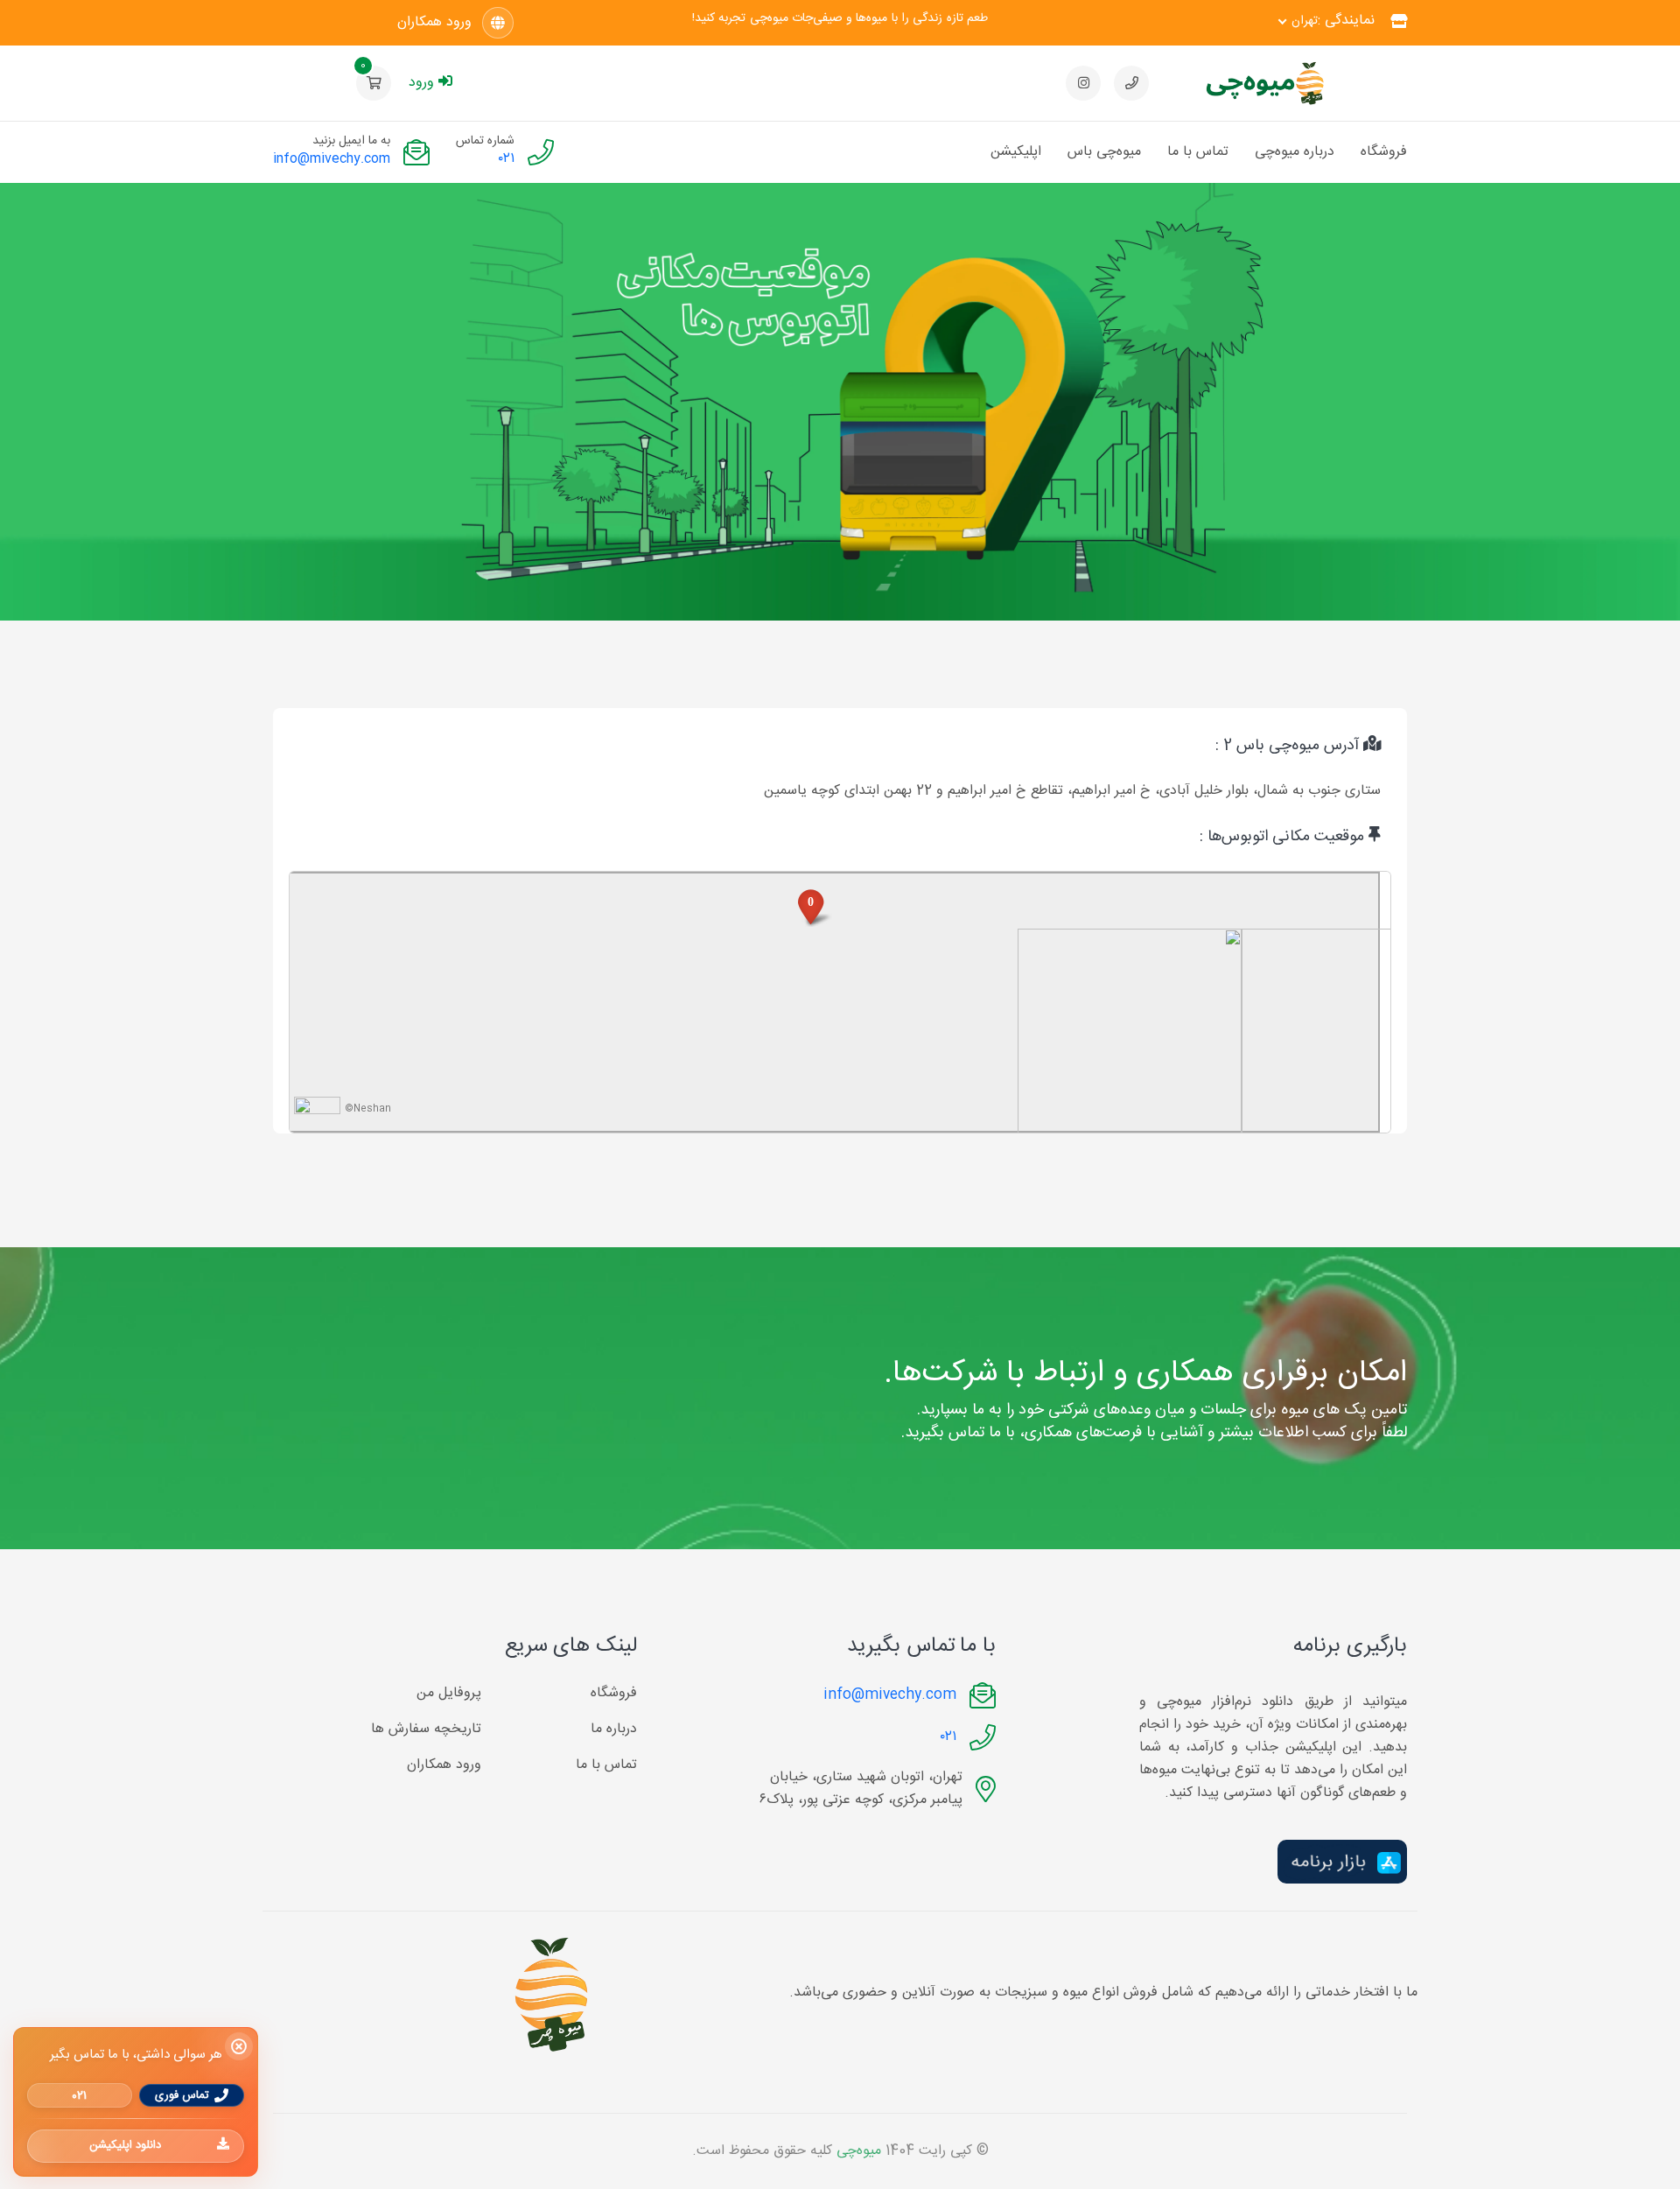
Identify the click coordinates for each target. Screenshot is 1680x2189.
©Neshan (368, 1109)
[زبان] (498, 23)
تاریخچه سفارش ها (426, 1729)
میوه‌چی (859, 2151)
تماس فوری (182, 2094)
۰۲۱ (507, 159)
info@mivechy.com (332, 159)
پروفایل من (449, 1694)
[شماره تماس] (1131, 83)
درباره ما (614, 1729)
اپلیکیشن (1016, 152)
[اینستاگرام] (1083, 83)
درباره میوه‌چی (1295, 152)
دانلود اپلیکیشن (125, 2145)
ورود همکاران (434, 23)
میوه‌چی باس (1104, 152)
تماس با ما (1198, 152)
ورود (421, 83)
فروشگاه (1384, 152)
